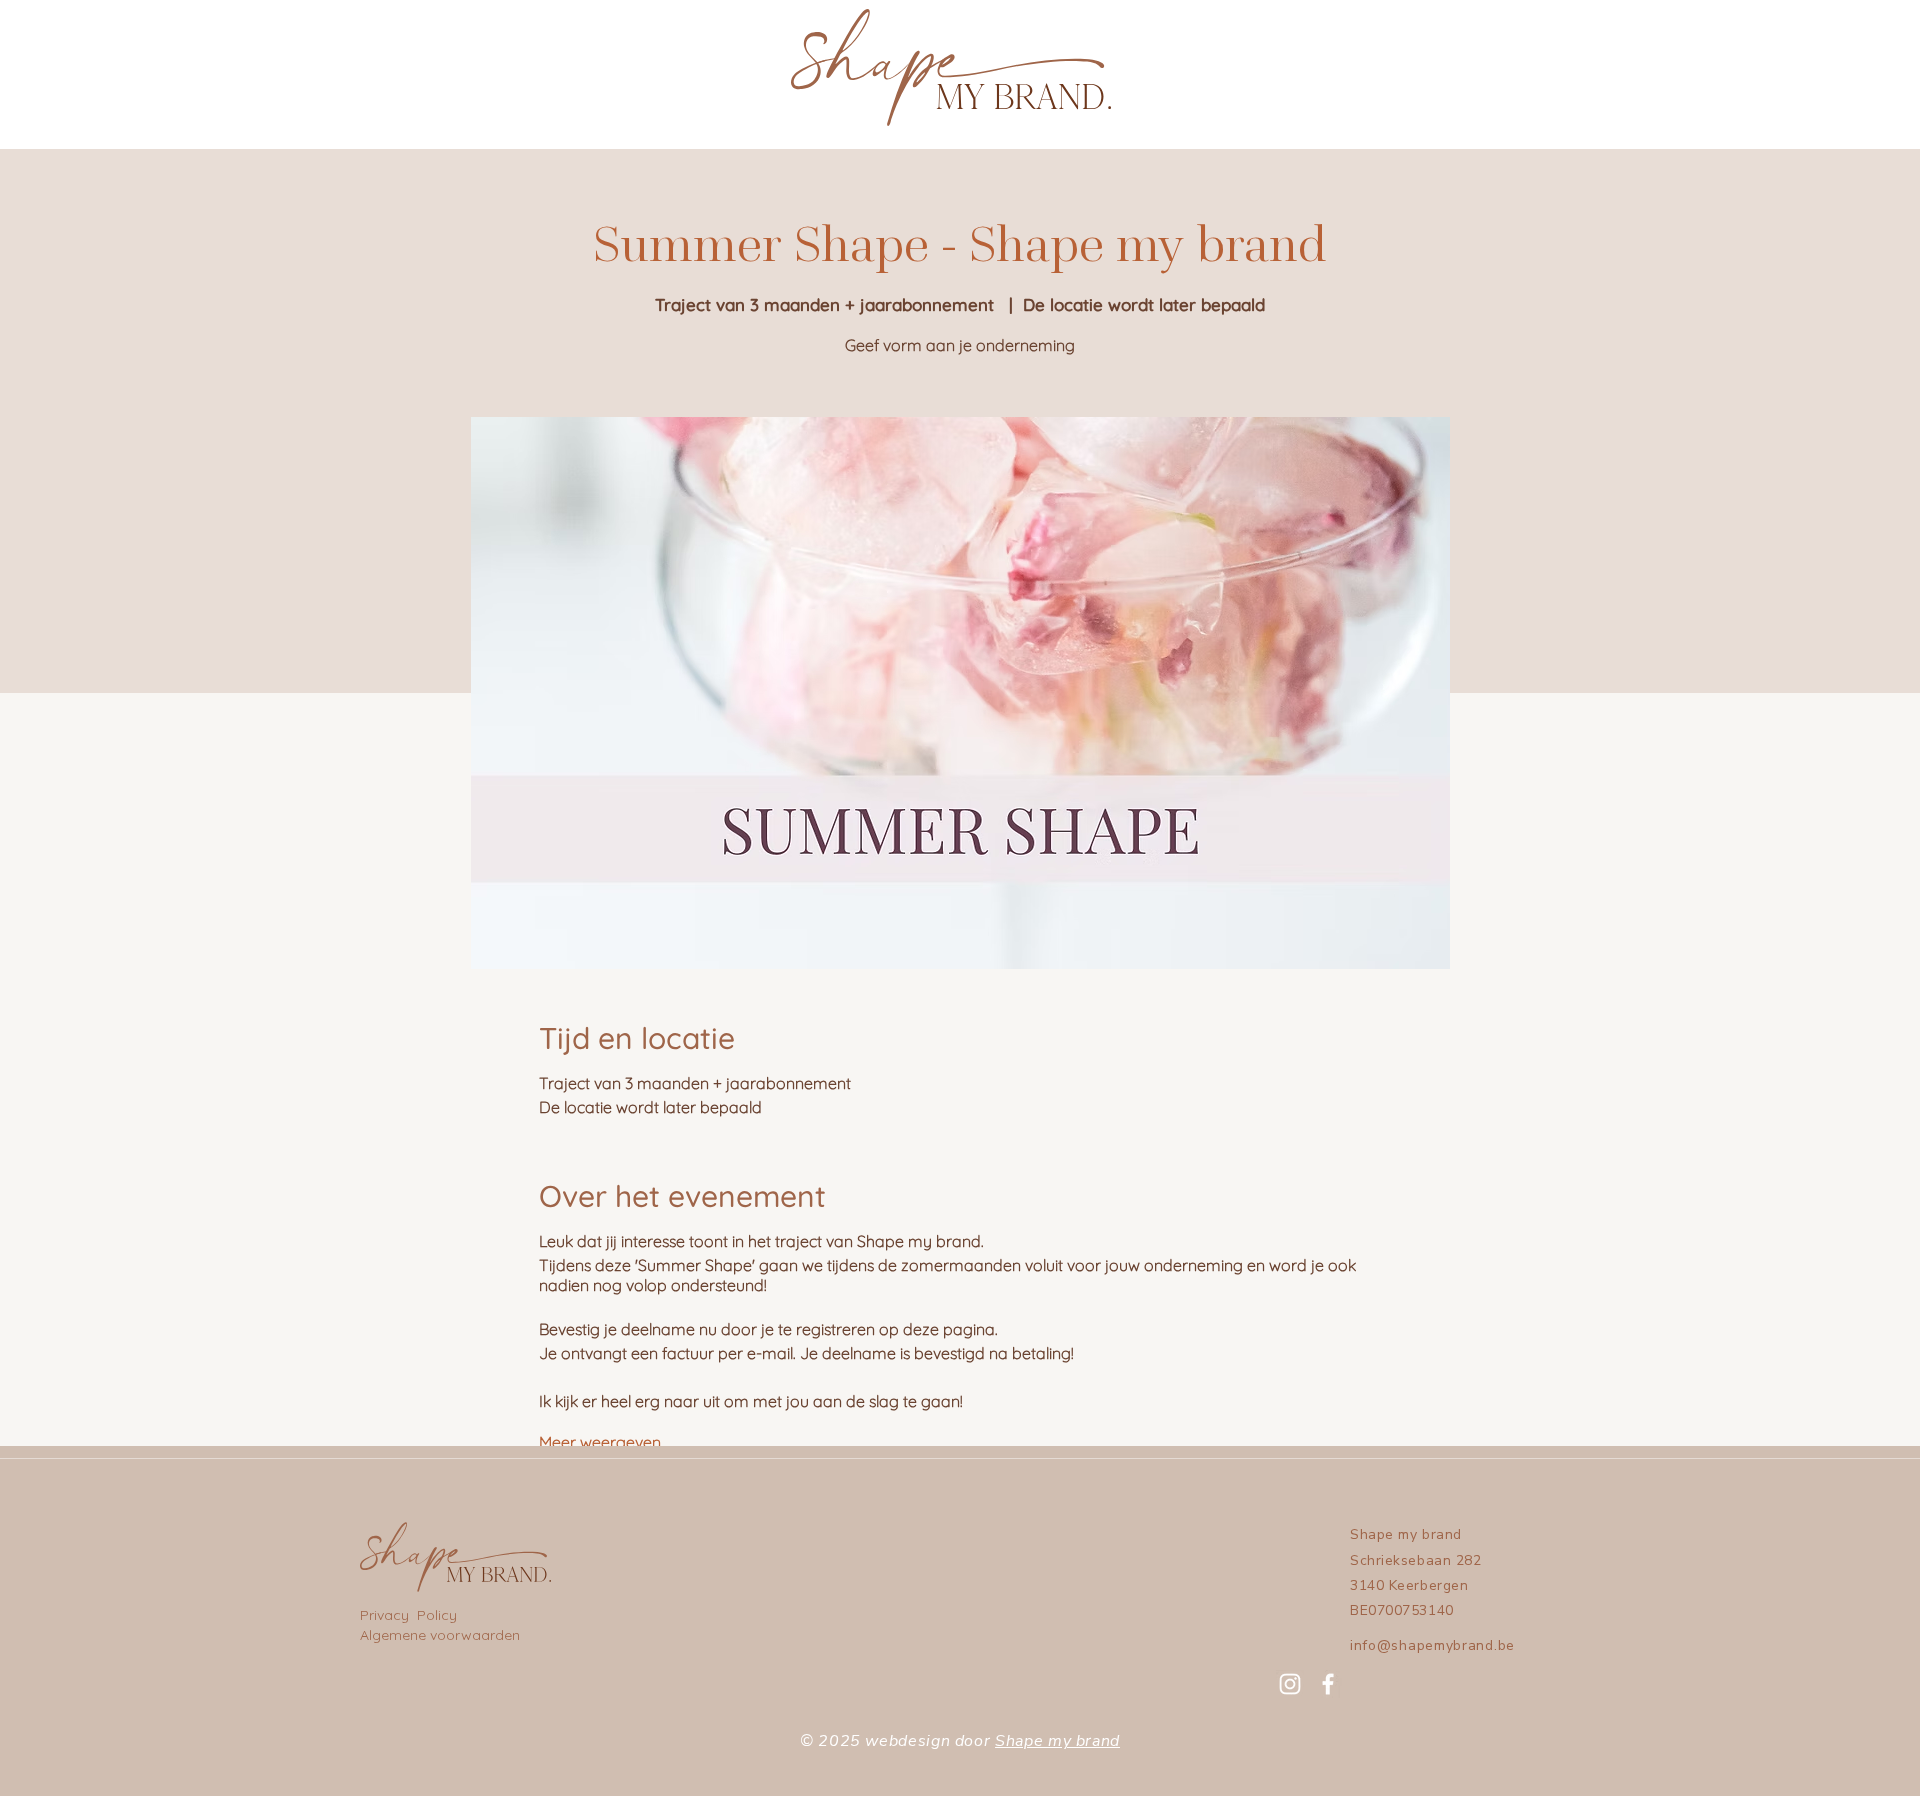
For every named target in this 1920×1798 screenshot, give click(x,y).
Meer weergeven (600, 1442)
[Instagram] (1290, 1684)
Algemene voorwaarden (440, 1635)
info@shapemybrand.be (1432, 1645)
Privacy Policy (410, 1615)
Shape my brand (1057, 1741)
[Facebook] (1328, 1684)
